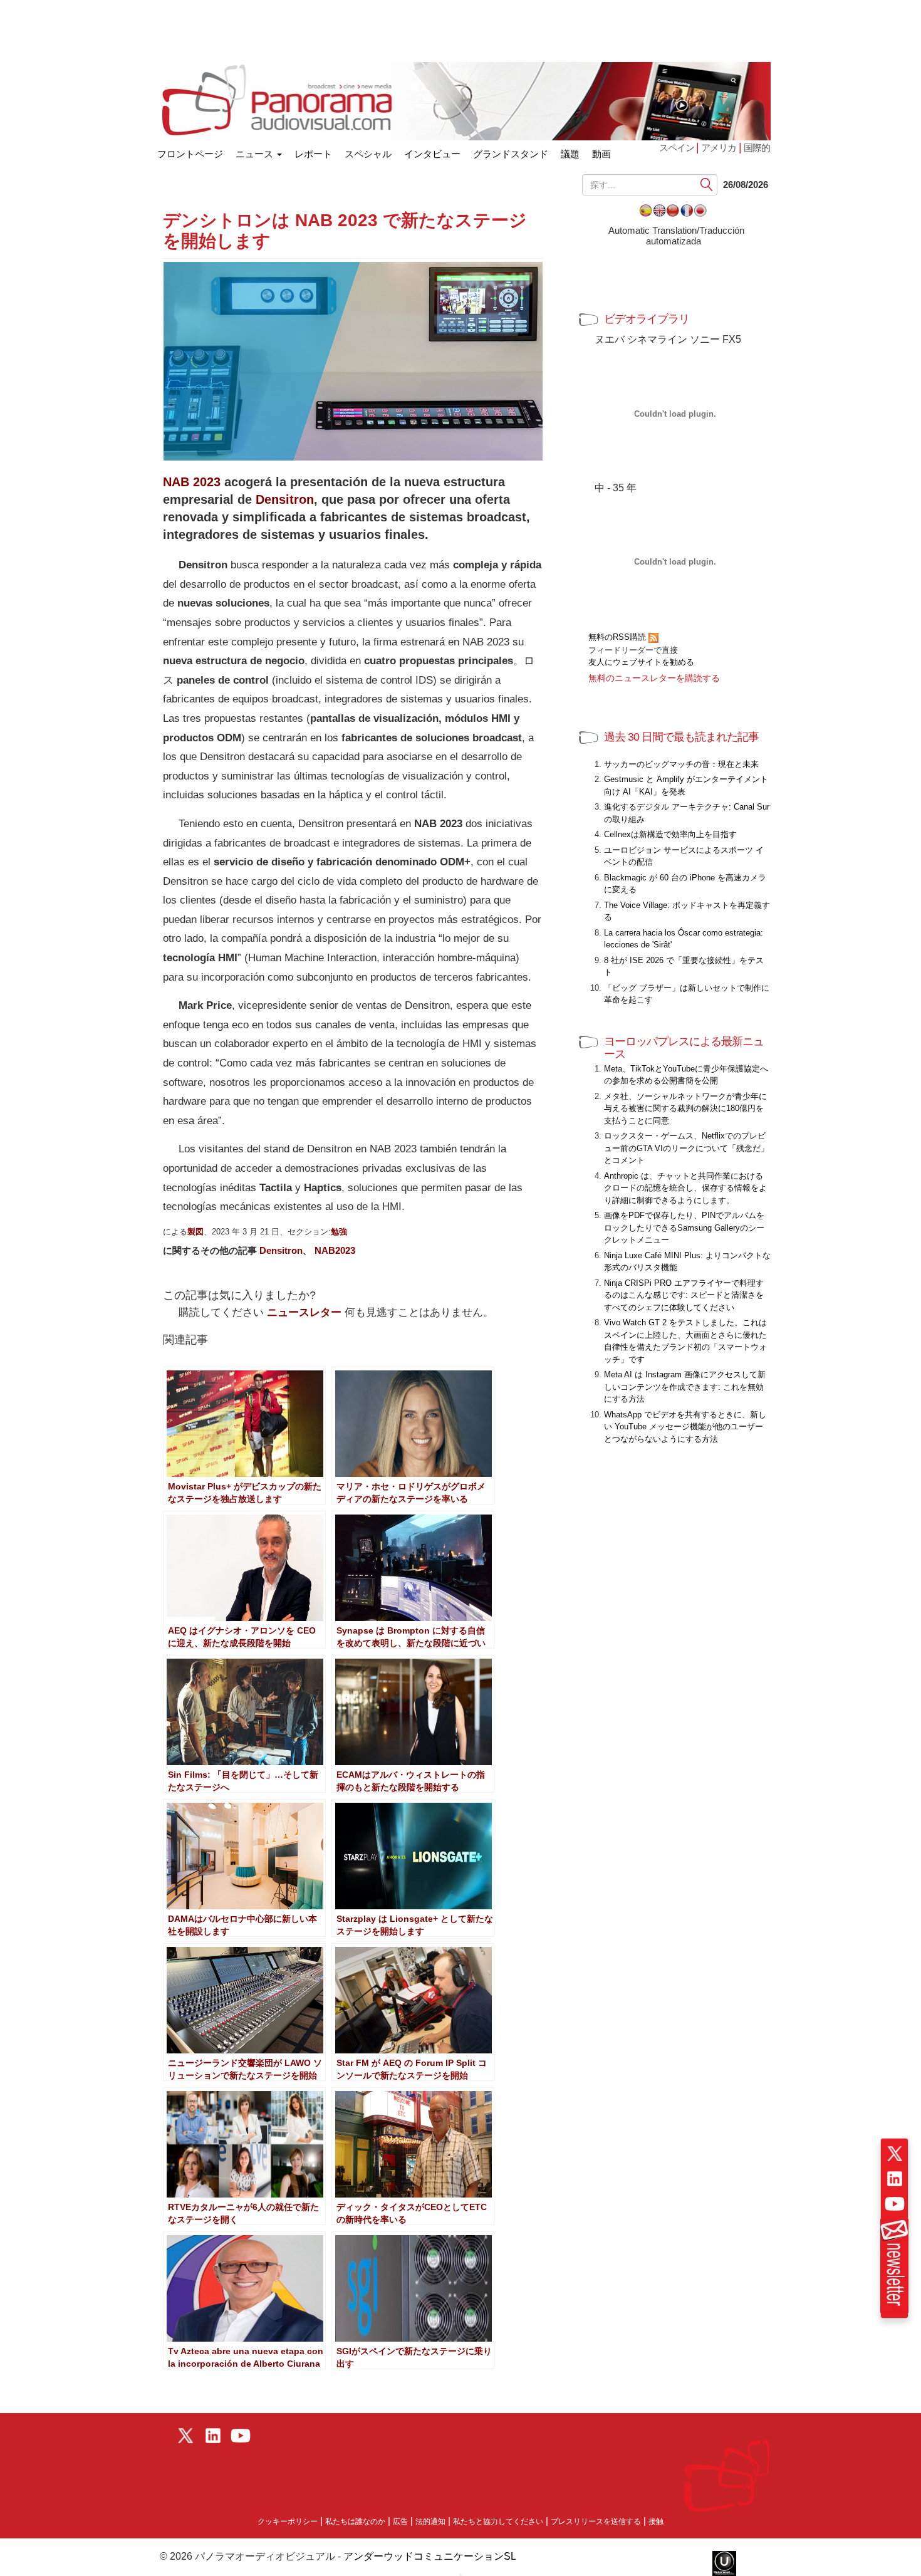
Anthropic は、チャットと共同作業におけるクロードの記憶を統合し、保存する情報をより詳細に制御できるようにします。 (685, 1188)
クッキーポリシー (288, 2521)
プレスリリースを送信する (596, 2521)
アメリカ (719, 148)
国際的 (757, 148)
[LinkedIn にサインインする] (895, 2179)
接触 (656, 2521)
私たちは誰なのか (355, 2521)
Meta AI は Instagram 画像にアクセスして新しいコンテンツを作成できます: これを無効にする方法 (685, 1387)
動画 (601, 154)
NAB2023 (335, 1250)
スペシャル (368, 154)
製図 (195, 1232)
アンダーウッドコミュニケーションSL (430, 2556)
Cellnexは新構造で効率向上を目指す (670, 834)
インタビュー (432, 154)
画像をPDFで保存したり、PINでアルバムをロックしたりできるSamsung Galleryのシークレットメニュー (684, 1228)
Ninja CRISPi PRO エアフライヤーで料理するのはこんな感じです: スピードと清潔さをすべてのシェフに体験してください (684, 1295)
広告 (400, 2521)
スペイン (678, 148)
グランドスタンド (511, 154)
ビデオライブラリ (647, 319)
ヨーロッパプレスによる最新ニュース (684, 1048)
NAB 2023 (192, 482)
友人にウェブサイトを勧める (641, 662)
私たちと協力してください (498, 2521)
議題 (570, 154)
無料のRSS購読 (618, 637)
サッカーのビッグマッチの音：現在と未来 (681, 764)
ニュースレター (304, 1312)
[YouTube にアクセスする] (895, 2204)
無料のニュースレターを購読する (654, 678)
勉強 (339, 1232)
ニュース (256, 154)
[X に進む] (895, 2154)
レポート (313, 154)
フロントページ (190, 151)
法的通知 (430, 2521)
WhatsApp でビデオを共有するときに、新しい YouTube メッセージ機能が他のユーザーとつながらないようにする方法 (685, 1427)
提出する (707, 185)
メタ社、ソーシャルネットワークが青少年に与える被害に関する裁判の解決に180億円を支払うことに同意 (685, 1108)
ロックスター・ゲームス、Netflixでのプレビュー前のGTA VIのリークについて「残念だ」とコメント (686, 1148)
